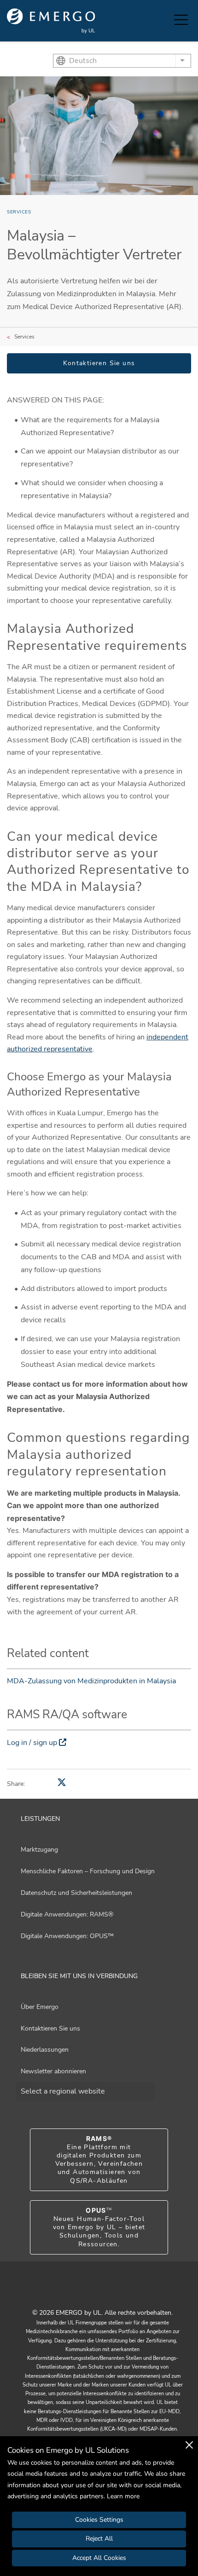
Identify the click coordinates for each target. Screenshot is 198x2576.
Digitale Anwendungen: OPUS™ (67, 1936)
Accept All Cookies (99, 2558)
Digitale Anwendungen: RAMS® (67, 1914)
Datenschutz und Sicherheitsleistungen (76, 1893)
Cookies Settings (99, 2520)
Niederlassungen (45, 2050)
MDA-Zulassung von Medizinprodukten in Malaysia (91, 1681)
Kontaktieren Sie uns (99, 363)
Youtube (87, 2292)
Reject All (99, 2539)
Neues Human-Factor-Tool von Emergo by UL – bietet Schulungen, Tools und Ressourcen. (99, 2227)
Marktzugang (39, 1850)
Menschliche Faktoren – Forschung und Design (88, 1871)
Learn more (123, 2496)
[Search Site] (165, 21)
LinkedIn (111, 2292)
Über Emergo (40, 2007)
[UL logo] (51, 21)
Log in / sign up (32, 1743)
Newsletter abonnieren (53, 2071)
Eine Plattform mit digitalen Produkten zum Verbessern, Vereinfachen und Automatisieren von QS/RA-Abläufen (99, 2160)
